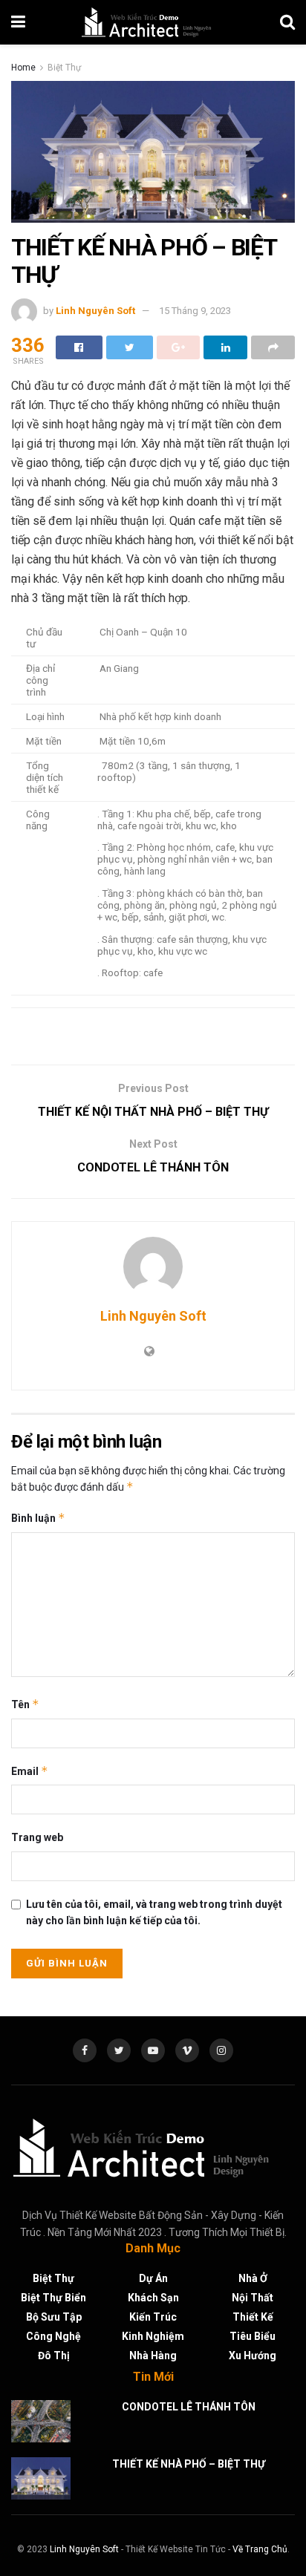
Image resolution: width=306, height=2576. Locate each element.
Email (30, 1771)
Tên (25, 1704)
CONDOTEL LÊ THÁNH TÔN (189, 2407)
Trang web (37, 1837)
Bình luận (38, 1518)
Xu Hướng (253, 2356)
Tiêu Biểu (253, 2336)
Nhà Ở (253, 2278)
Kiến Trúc (153, 2317)
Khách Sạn (153, 2298)
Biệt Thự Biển (53, 2298)
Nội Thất (253, 2298)
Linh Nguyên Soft (95, 311)
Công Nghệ (53, 2336)
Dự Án (153, 2278)
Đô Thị (54, 2356)
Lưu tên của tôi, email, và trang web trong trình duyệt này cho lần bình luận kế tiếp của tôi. (154, 1912)
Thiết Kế (253, 2317)
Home (23, 68)
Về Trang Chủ (260, 2549)
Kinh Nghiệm (153, 2336)
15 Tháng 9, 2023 (195, 311)
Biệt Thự (64, 68)
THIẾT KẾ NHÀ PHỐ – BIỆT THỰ (189, 2464)
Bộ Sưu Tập (54, 2317)
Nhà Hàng (153, 2356)
